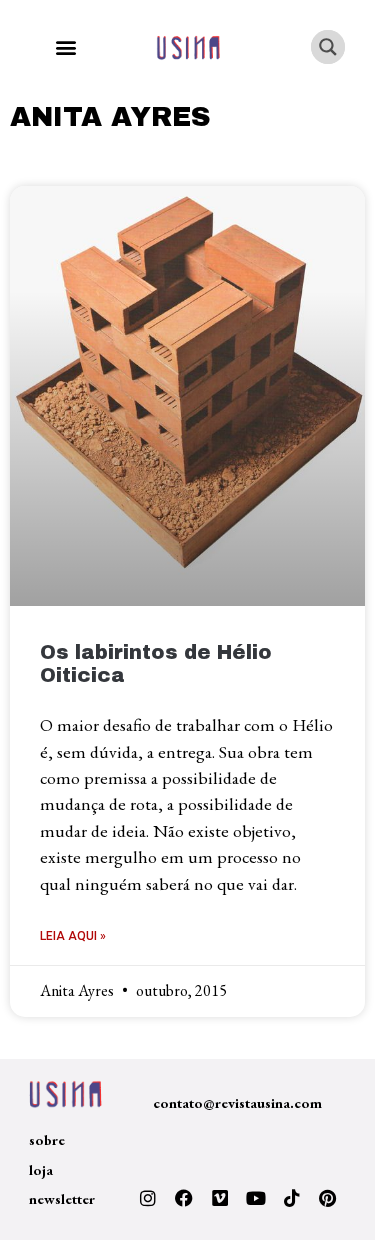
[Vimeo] (220, 1198)
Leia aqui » (73, 936)
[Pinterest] (328, 1198)
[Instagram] (148, 1198)
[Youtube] (256, 1198)
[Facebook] (184, 1198)
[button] (65, 47)
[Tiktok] (292, 1198)
